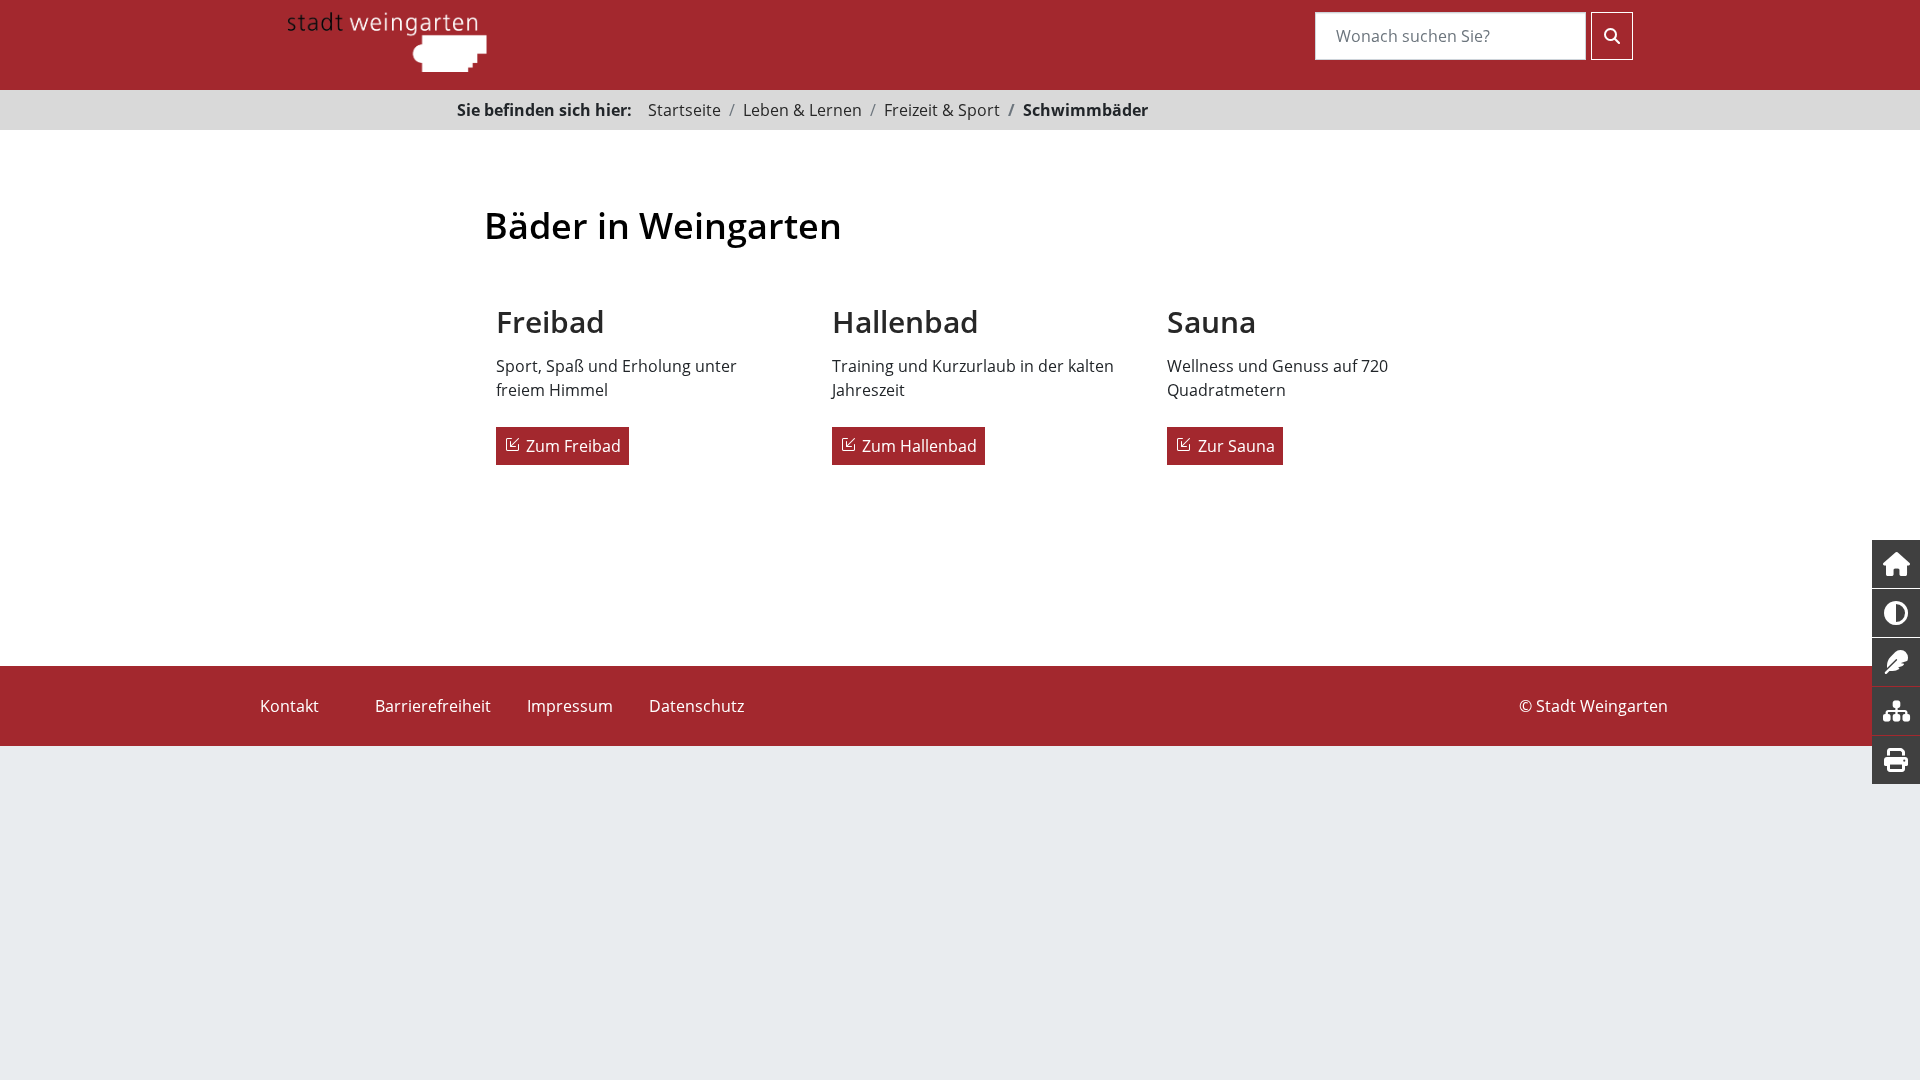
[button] (1896, 564)
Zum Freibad (573, 446)
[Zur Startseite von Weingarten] (387, 40)
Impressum (570, 706)
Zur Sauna (1236, 446)
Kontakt (289, 706)
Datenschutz (696, 706)
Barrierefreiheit (433, 706)
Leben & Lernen (802, 110)
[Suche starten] (1612, 36)
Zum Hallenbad (919, 446)
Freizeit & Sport (942, 110)
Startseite (684, 110)
